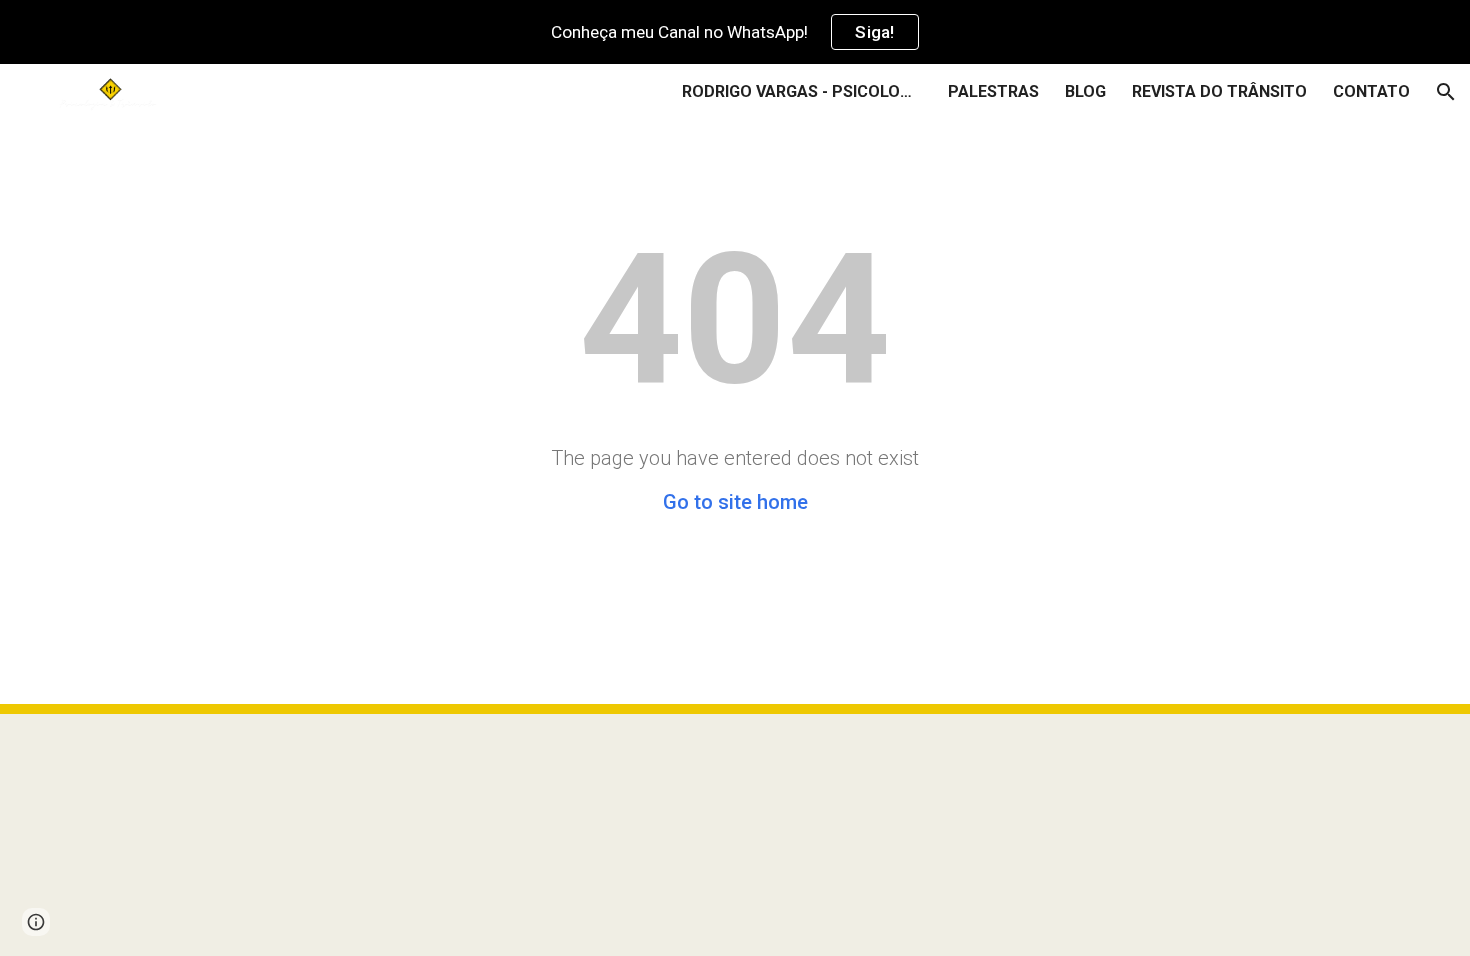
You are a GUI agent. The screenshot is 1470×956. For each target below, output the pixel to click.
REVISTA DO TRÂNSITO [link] (1219, 91)
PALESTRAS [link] (993, 91)
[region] (735, 32)
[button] (1446, 92)
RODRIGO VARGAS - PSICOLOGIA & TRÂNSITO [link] (802, 91)
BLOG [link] (1085, 91)
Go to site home (735, 502)
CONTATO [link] (1371, 91)
